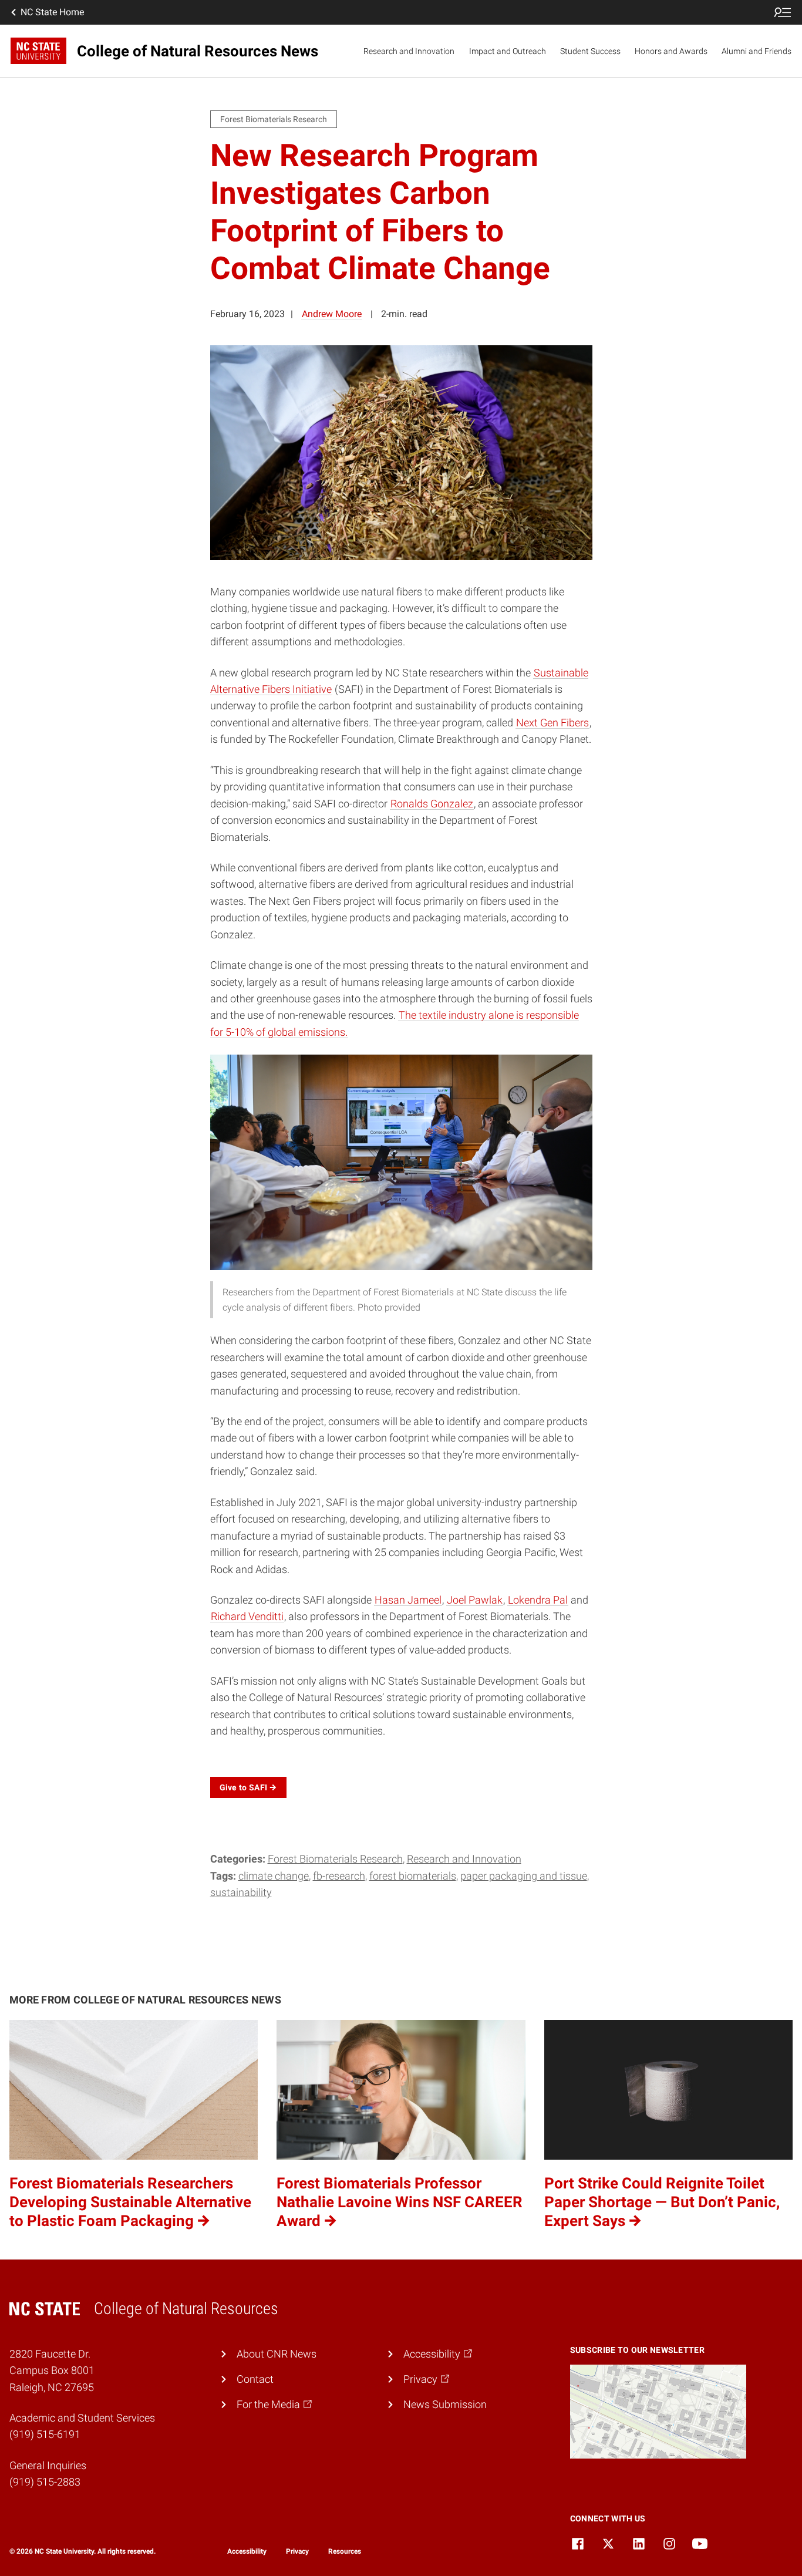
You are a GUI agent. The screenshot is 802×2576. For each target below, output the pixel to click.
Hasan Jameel (408, 1600)
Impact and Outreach (508, 51)
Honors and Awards (671, 51)
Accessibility (247, 2551)
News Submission (445, 2405)
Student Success (590, 51)
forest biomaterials (413, 1876)
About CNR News (277, 2354)
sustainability (241, 1893)
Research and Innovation (409, 51)
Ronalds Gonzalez (432, 804)
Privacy (297, 2551)
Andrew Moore (332, 314)
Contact (255, 2379)
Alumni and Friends (756, 51)
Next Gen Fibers (552, 723)
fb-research (339, 1876)
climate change (274, 1876)
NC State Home (52, 12)
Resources (345, 2551)
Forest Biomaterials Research (335, 1859)
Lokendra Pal (538, 1600)
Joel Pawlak (475, 1600)
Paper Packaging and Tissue (524, 1876)
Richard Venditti (247, 1617)
